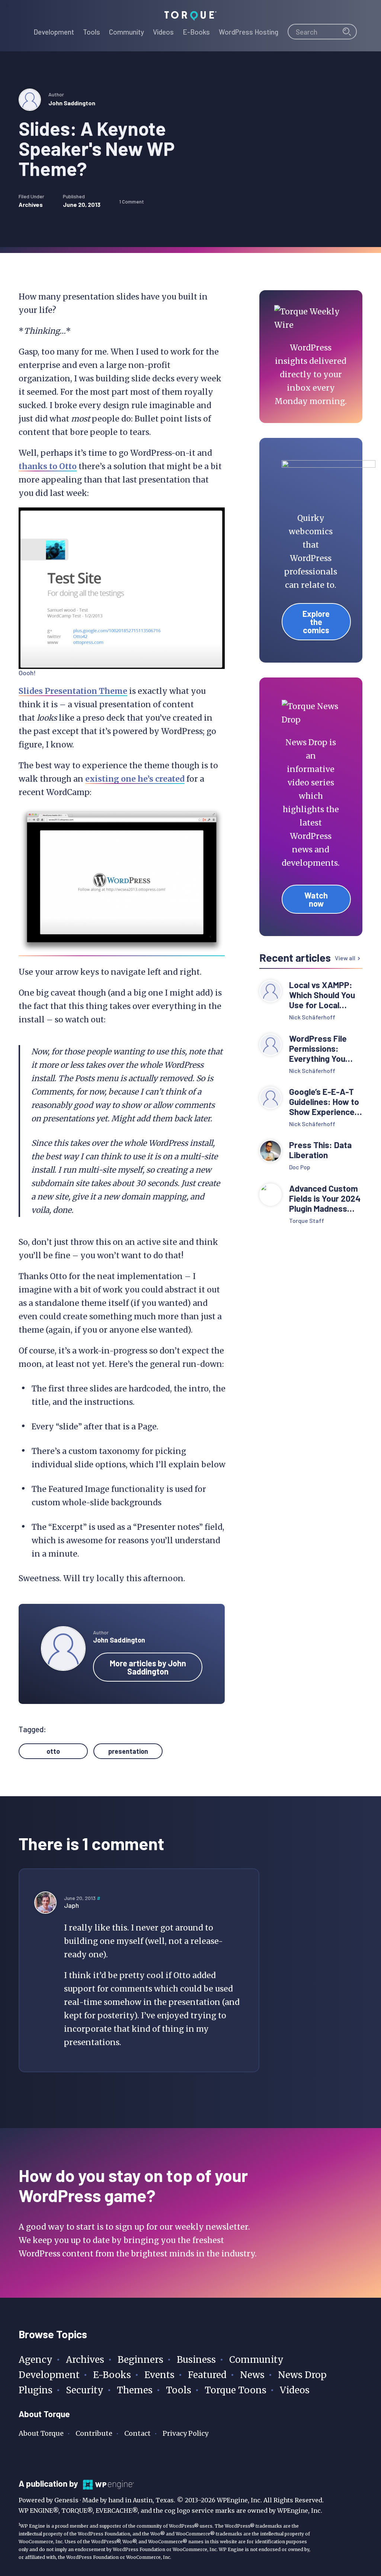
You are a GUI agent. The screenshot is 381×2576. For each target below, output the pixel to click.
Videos (295, 2390)
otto (53, 1751)
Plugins (36, 2390)
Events (159, 2375)
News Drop (302, 2375)
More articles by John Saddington (148, 1667)
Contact (137, 2433)
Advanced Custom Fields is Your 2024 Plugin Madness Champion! (325, 1199)
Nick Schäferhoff (312, 1017)
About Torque (41, 2433)
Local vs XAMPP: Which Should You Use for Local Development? (322, 995)
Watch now (316, 899)
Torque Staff (307, 1220)
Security (85, 2390)
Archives (31, 204)
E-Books (112, 2375)
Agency (36, 2360)
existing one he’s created (135, 779)
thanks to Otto (48, 466)
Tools (179, 2390)
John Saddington (72, 103)
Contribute (94, 2433)
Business (196, 2360)
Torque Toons (236, 2390)
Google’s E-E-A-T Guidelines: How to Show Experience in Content (324, 1102)
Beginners (140, 2360)
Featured (207, 2375)
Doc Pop (300, 1167)
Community (256, 2360)
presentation (128, 1751)
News (252, 2375)
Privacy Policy (185, 2433)
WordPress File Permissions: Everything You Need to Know (318, 1049)
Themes (135, 2390)
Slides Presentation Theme (73, 691)
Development (49, 2375)
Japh (71, 1905)
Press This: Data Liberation (320, 1150)
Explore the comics (316, 622)
